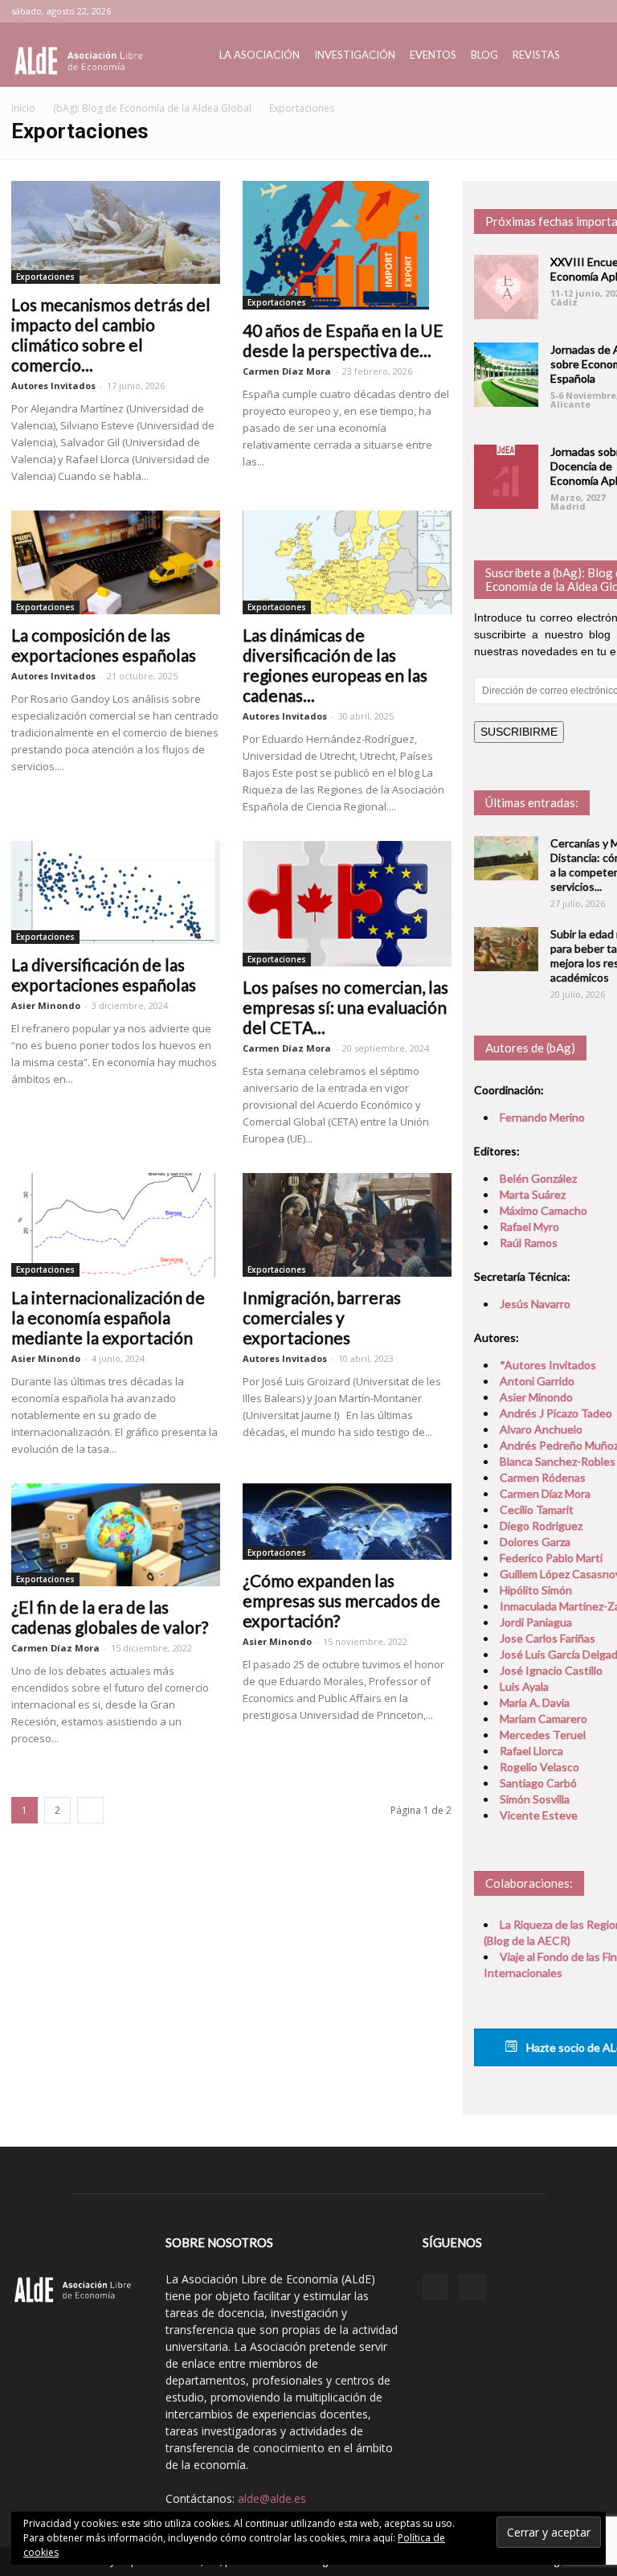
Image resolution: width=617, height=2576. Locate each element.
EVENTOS (433, 55)
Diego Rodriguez (541, 1526)
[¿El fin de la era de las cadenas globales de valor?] (116, 1535)
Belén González (538, 1178)
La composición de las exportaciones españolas (104, 645)
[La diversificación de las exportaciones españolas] (116, 892)
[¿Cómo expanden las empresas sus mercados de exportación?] (347, 1522)
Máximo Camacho (543, 1210)
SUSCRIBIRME (519, 732)
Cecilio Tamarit (537, 1510)
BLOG (484, 55)
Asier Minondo (46, 1005)
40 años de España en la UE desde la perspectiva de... (343, 340)
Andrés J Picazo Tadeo (556, 1413)
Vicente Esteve (539, 1815)
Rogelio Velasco (539, 1767)
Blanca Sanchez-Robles (558, 1461)
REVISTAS (536, 55)
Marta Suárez (533, 1194)
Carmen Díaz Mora (287, 371)
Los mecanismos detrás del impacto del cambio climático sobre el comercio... (111, 334)
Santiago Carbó (538, 1783)
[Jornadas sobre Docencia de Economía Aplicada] (506, 477)
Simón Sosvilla (535, 1799)
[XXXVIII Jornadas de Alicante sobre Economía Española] (506, 375)
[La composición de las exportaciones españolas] (116, 562)
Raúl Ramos (529, 1243)
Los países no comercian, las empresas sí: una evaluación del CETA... (345, 1007)
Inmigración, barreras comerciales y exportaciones (322, 1317)
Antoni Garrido (537, 1381)
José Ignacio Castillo (551, 1670)
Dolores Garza (535, 1542)
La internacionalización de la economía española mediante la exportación (108, 1317)
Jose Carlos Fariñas (548, 1638)
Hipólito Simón (536, 1590)
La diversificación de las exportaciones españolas (104, 974)
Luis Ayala (524, 1686)
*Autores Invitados (548, 1365)
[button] (586, 55)
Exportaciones (45, 277)
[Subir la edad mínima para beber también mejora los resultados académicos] (506, 949)
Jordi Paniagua (536, 1622)
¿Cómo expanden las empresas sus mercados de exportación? (341, 1600)
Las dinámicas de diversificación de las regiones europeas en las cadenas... (335, 665)
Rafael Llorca (531, 1751)
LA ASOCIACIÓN (259, 55)
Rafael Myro (529, 1226)
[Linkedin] (567, 11)
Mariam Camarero (543, 1719)
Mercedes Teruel (543, 1735)
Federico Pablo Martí (551, 1558)
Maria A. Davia (535, 1702)
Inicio (23, 108)
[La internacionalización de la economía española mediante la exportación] (116, 1224)
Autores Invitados (53, 386)
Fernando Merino (542, 1117)
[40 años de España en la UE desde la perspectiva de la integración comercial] (347, 245)
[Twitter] (594, 11)
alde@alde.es (272, 2498)
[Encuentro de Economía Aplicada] (506, 287)
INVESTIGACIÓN (355, 55)
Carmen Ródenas (543, 1477)
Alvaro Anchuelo (541, 1429)
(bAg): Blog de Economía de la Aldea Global (152, 108)
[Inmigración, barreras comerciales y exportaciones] (347, 1224)
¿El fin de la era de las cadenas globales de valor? (110, 1617)
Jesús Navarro (535, 1304)
